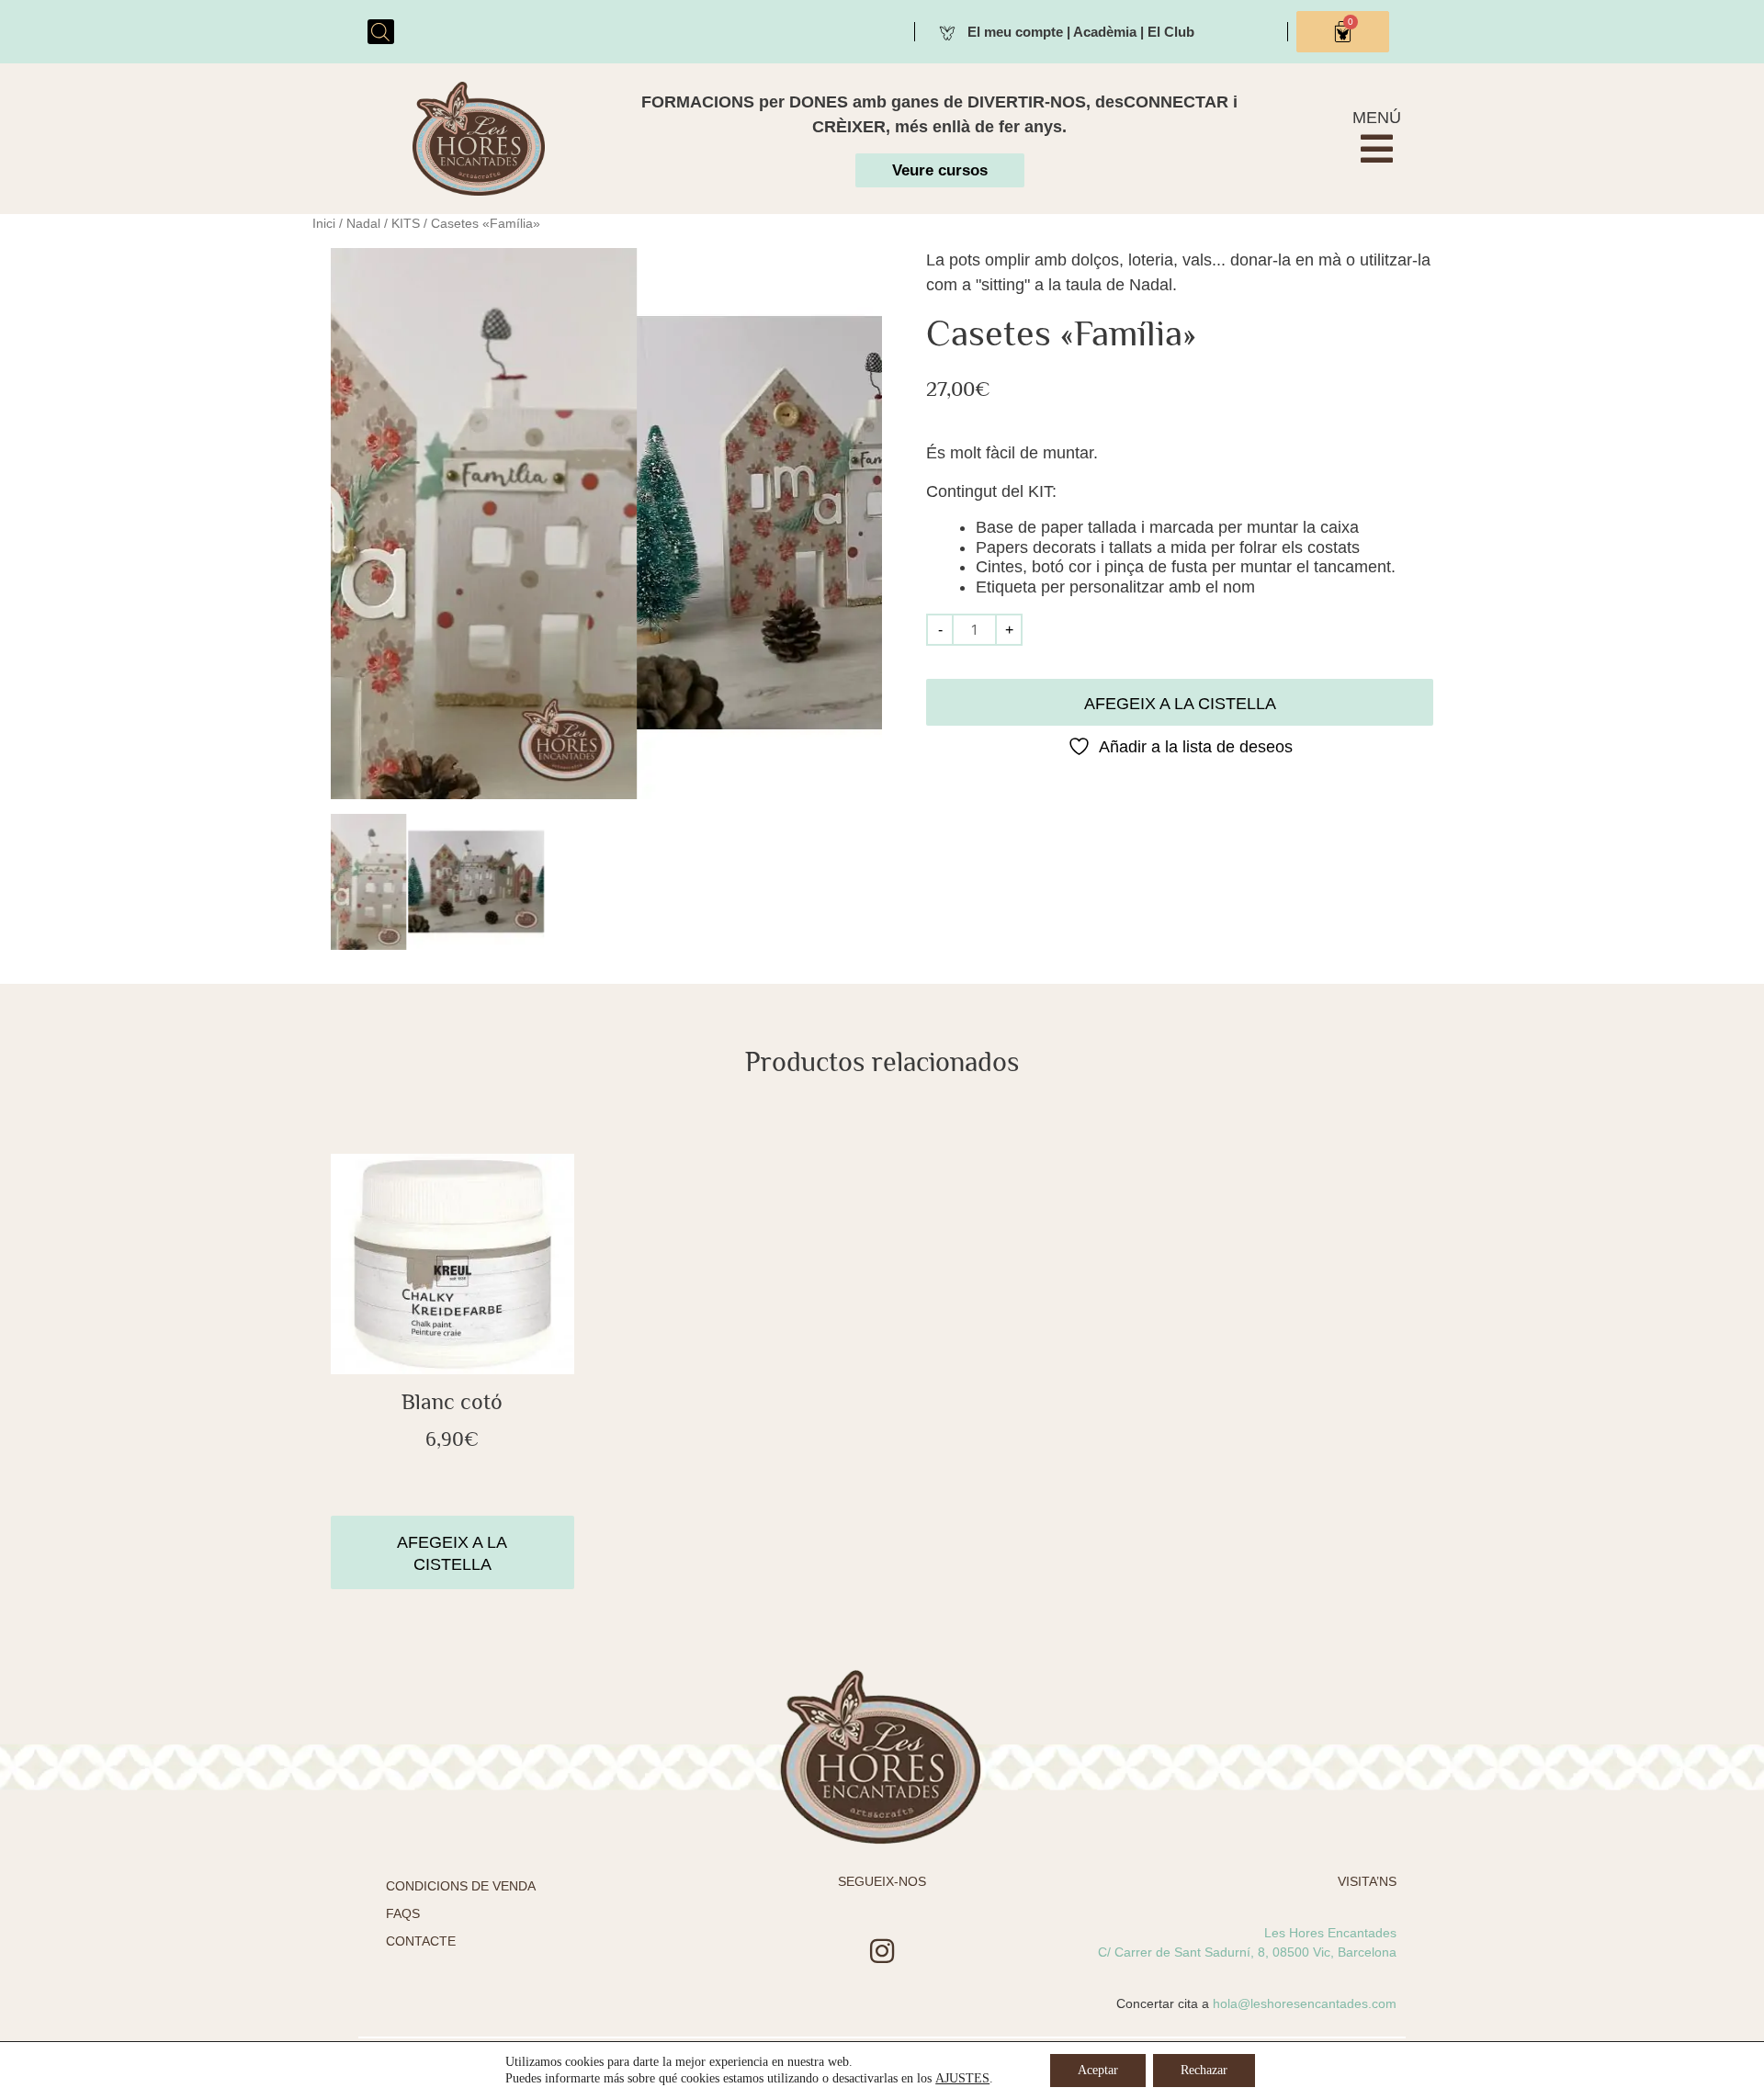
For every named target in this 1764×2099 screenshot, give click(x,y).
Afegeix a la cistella (1180, 704)
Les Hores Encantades (1330, 1933)
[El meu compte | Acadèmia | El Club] (947, 31)
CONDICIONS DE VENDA (461, 1886)
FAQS (403, 1913)
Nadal (363, 223)
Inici (324, 223)
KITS (406, 223)
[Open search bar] (380, 32)
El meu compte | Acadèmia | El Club (1081, 32)
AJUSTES (962, 2078)
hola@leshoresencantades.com (1305, 2003)
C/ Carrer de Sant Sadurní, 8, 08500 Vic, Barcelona (1247, 1952)
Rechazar (1204, 2070)
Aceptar (1098, 2070)
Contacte (421, 1941)
